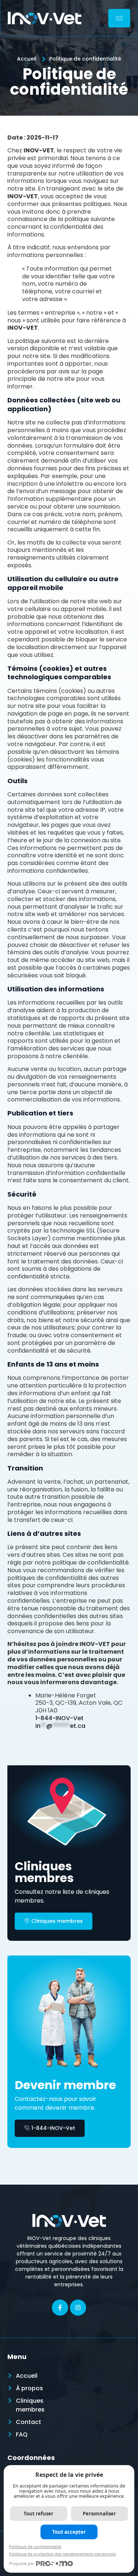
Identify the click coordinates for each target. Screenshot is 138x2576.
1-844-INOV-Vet (59, 1718)
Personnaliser (99, 2514)
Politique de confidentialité (35, 2546)
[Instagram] (78, 2308)
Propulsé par (22, 2563)
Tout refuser (38, 2514)
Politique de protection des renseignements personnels (63, 2554)
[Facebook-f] (60, 2308)
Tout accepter (69, 2532)
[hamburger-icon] (119, 18)
